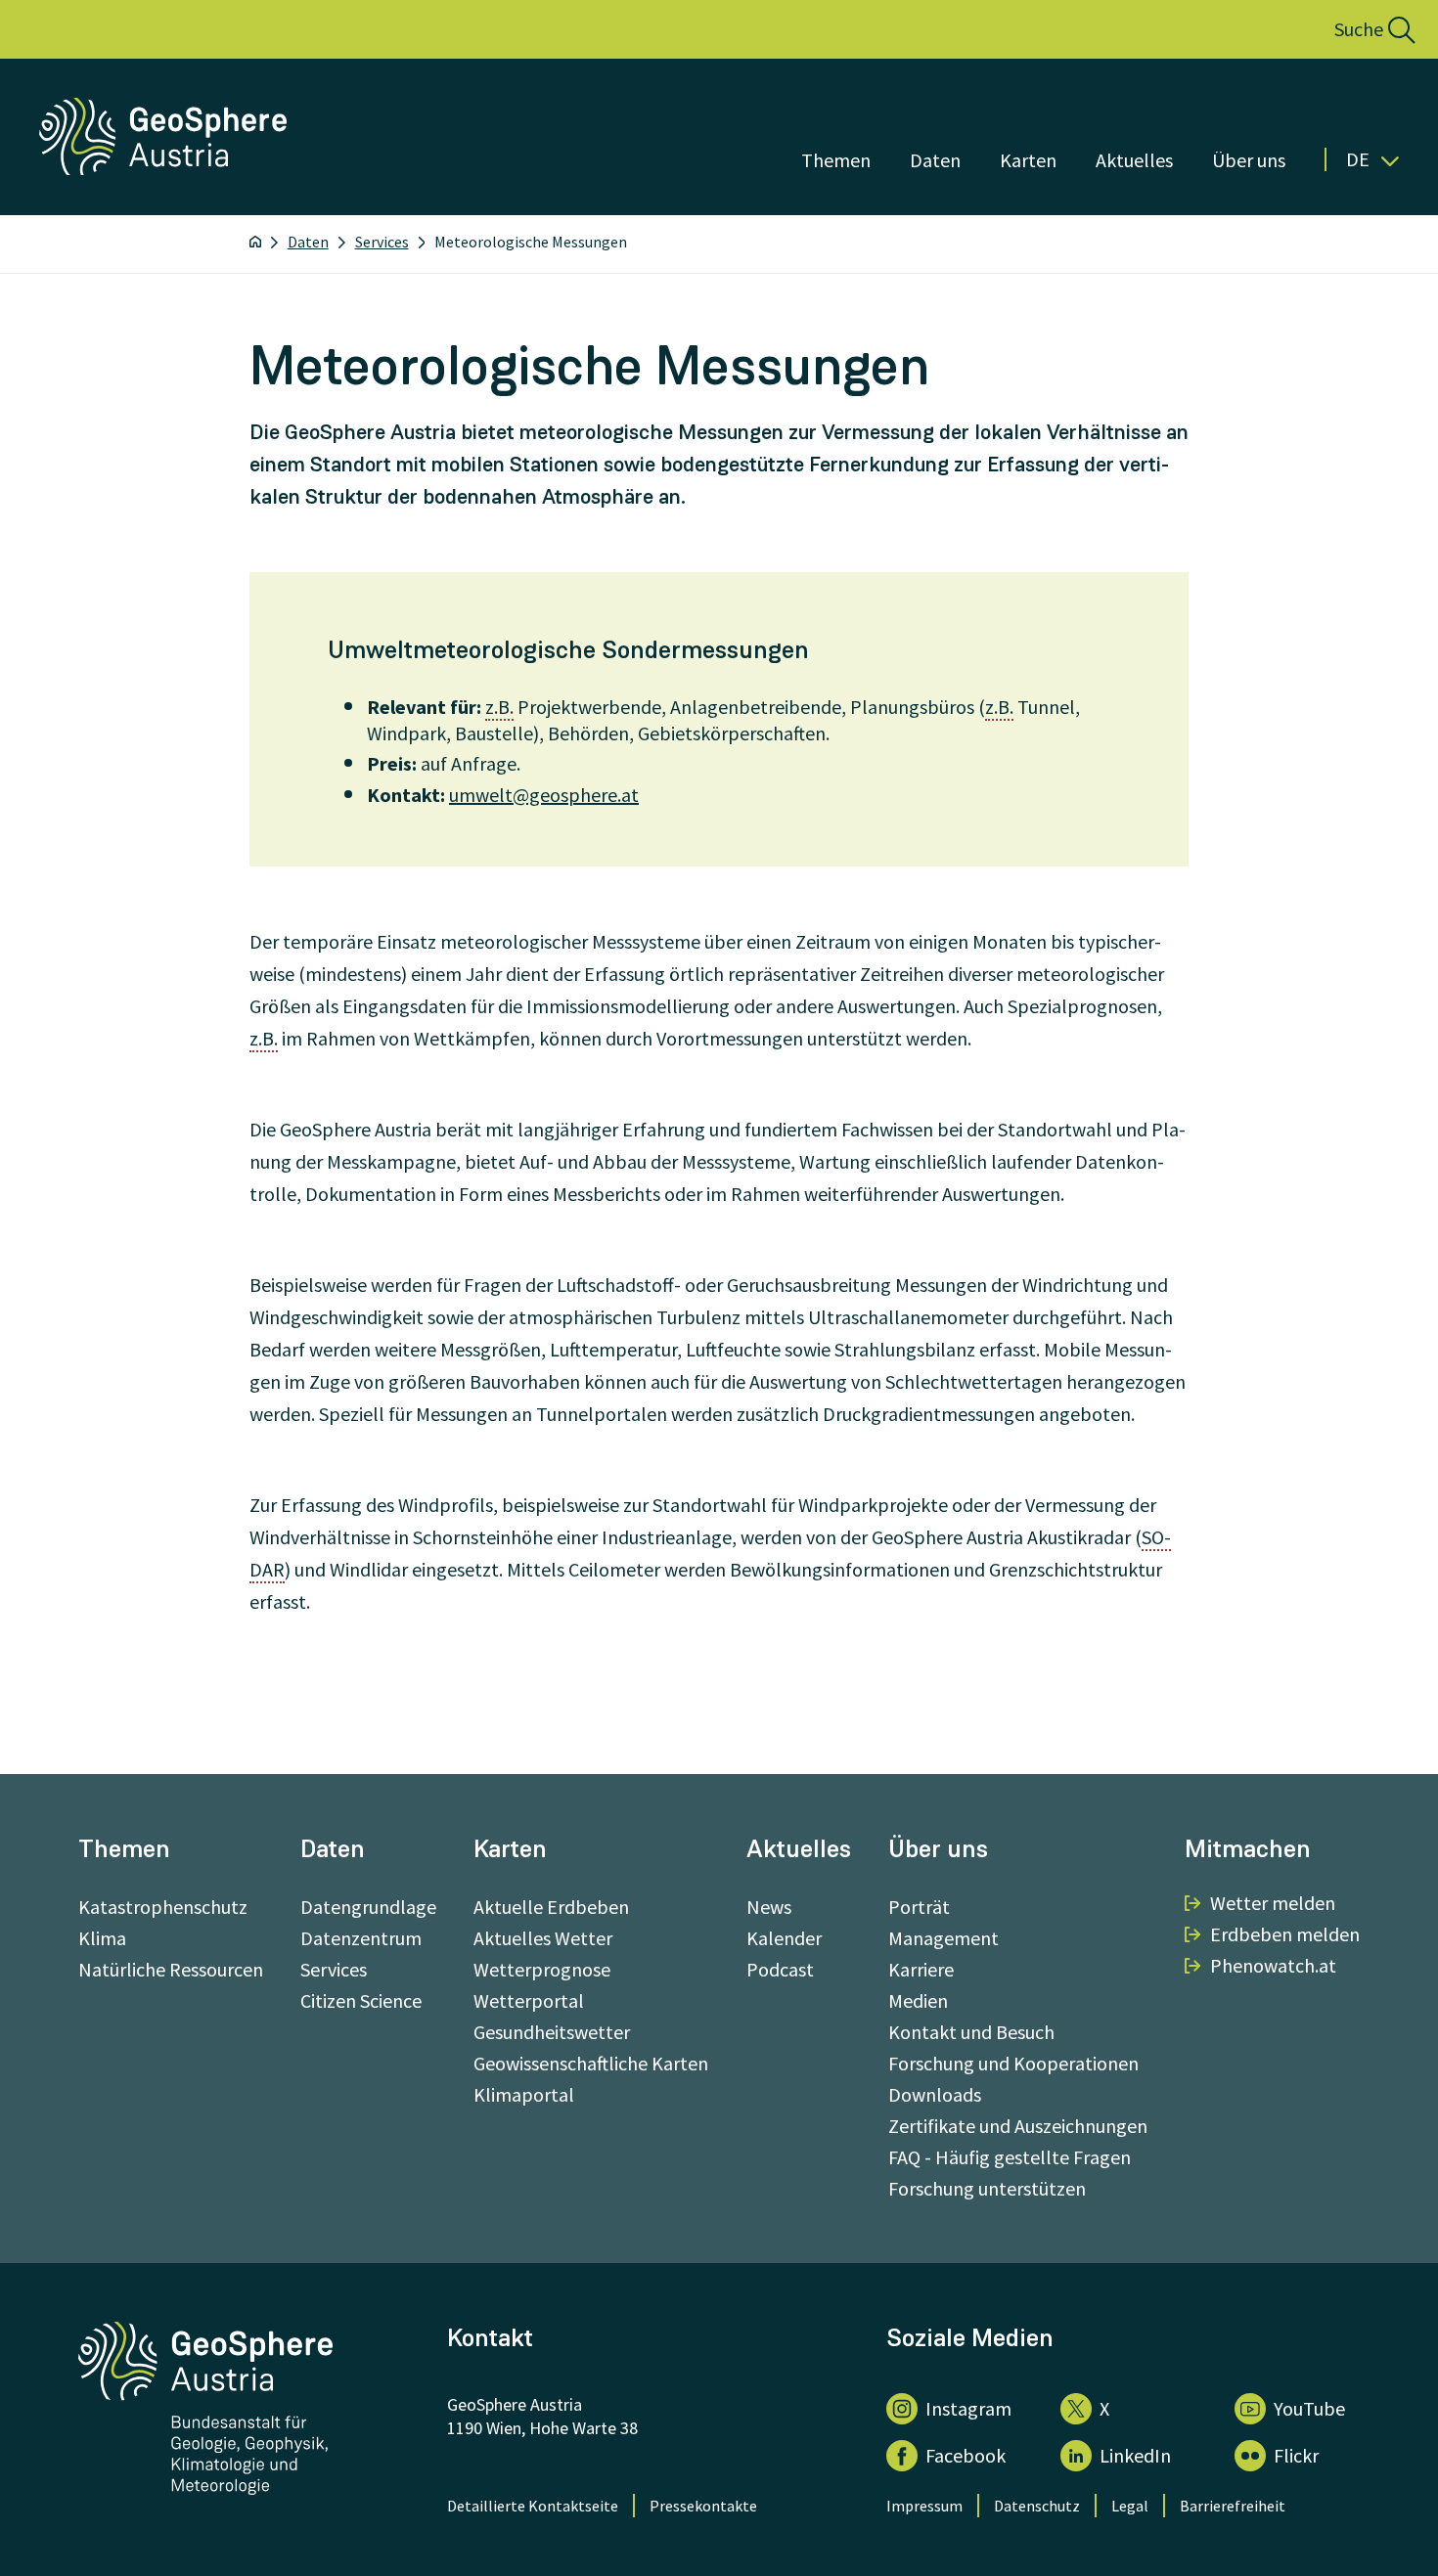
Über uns (1249, 160)
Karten (1028, 160)
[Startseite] (255, 242)
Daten (935, 160)
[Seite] (165, 169)
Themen (836, 160)
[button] (1353, 29)
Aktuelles (1134, 160)
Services (382, 242)
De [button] (1358, 159)
